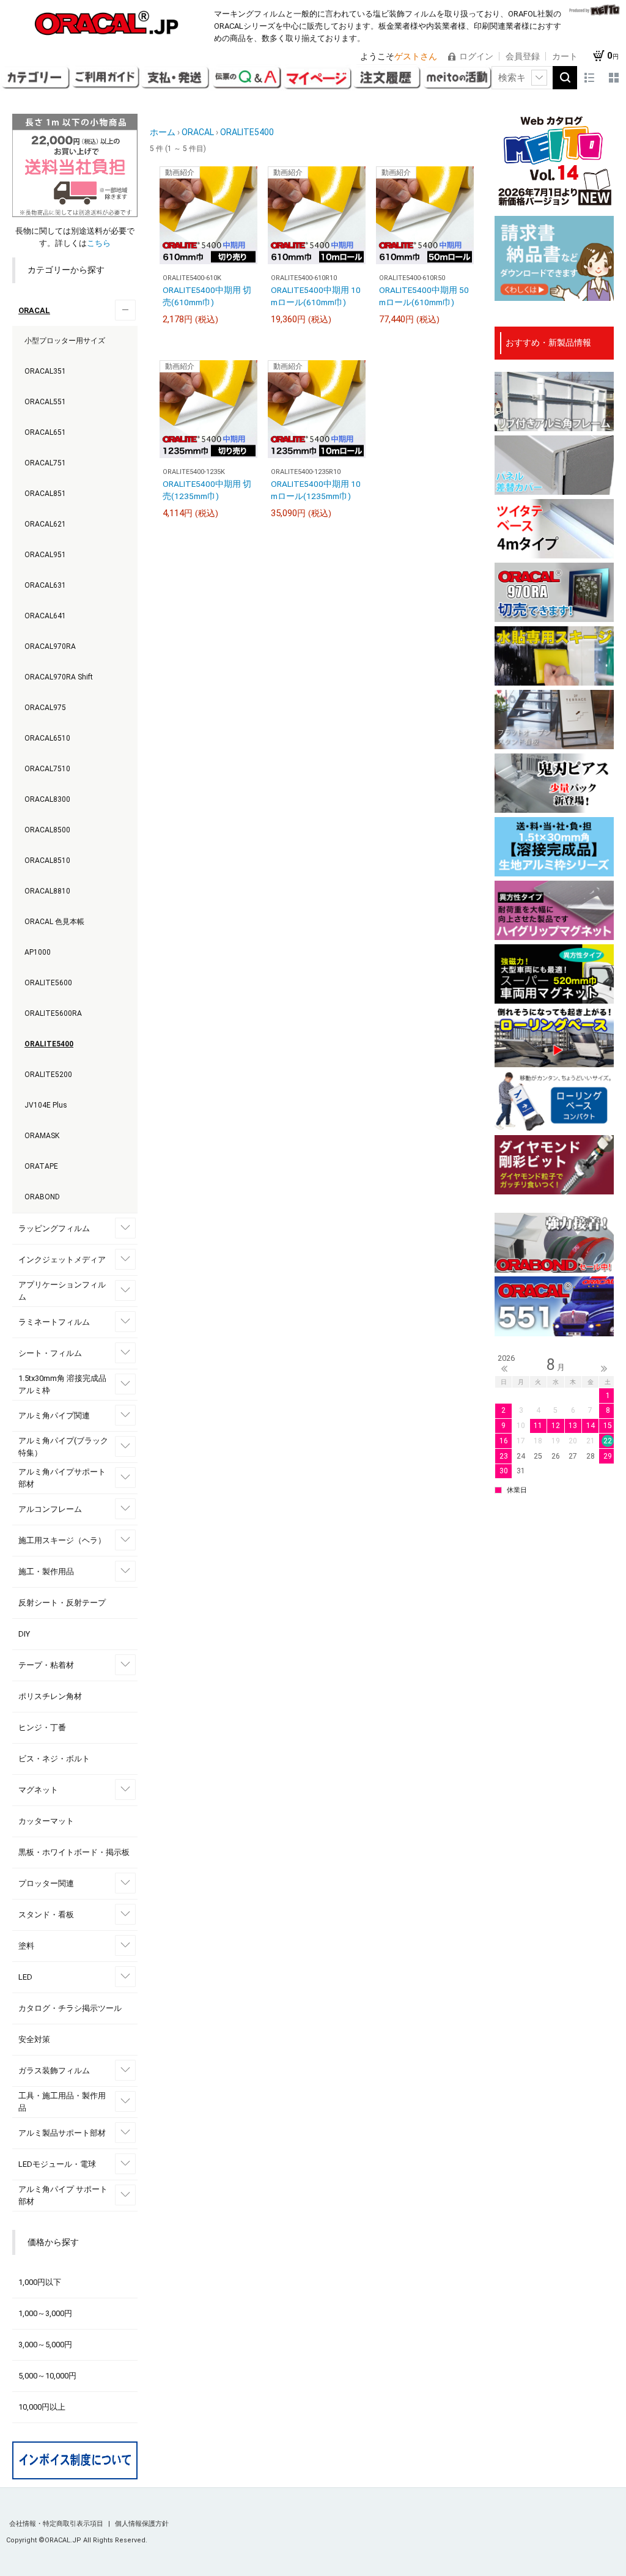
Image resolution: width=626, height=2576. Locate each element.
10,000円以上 (42, 2407)
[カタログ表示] (614, 78)
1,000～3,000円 (45, 2313)
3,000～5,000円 (45, 2345)
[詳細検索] (539, 78)
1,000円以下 (40, 2282)
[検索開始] (565, 78)
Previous (504, 1369)
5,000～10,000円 (47, 2376)
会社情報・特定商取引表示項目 (57, 2524)
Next (604, 1369)
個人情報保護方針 (142, 2524)
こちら (99, 243)
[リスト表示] (589, 78)
